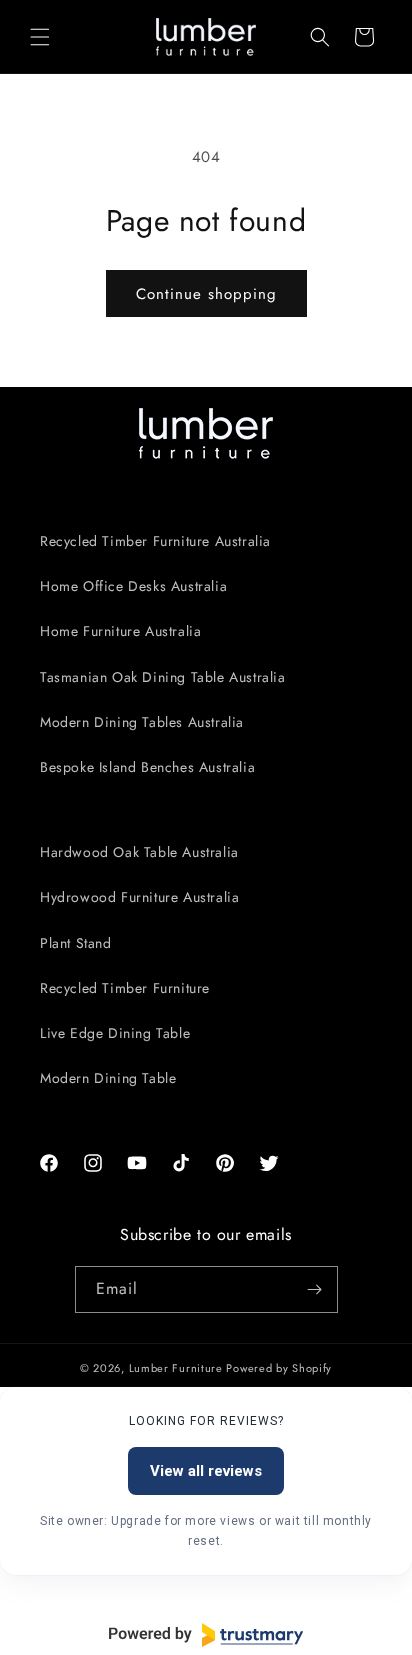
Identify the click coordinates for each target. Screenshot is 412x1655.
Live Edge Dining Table (115, 1033)
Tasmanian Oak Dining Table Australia (163, 677)
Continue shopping (206, 294)
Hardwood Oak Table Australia (139, 852)
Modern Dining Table (108, 1078)
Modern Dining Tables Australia (142, 722)
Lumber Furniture (178, 1368)
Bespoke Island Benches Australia (147, 767)
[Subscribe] (315, 1289)
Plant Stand (76, 943)
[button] (40, 37)
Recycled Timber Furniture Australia (155, 541)
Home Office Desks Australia (133, 586)
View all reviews (206, 1471)
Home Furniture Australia (120, 631)
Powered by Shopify (279, 1368)
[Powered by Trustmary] (206, 1635)
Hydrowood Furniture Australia (139, 897)
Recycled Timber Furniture (125, 988)
